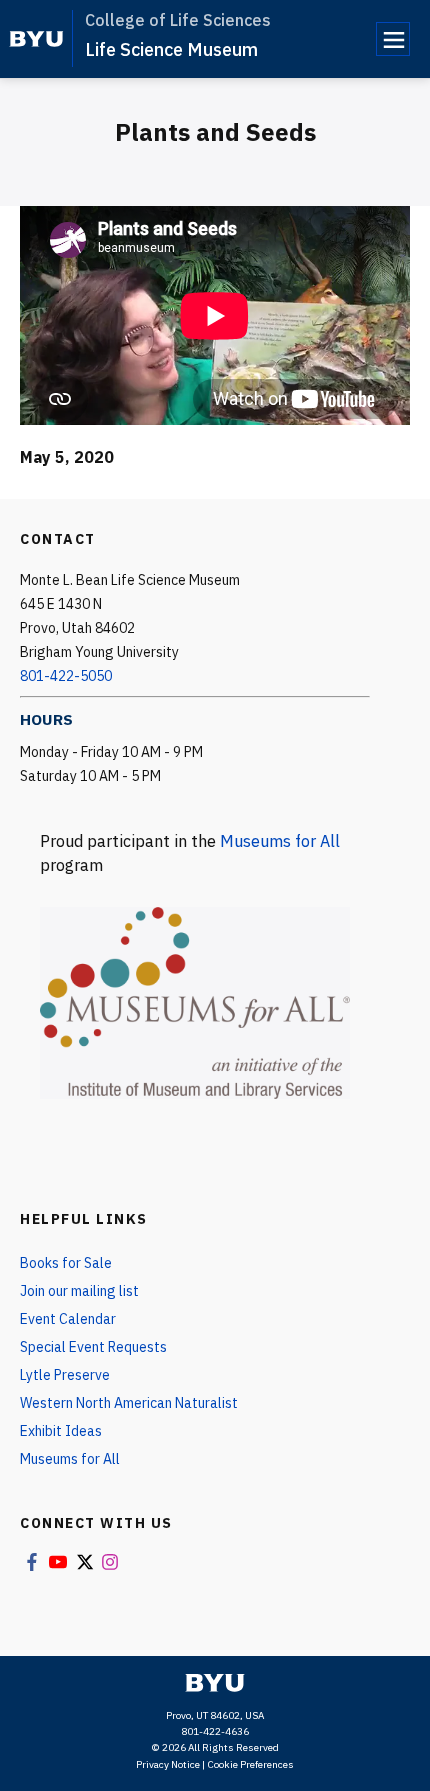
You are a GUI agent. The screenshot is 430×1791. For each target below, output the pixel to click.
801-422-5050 (66, 676)
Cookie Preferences (250, 1764)
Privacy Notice (168, 1764)
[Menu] (393, 39)
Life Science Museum (171, 49)
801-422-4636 (215, 1731)
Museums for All (280, 841)
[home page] (36, 39)
